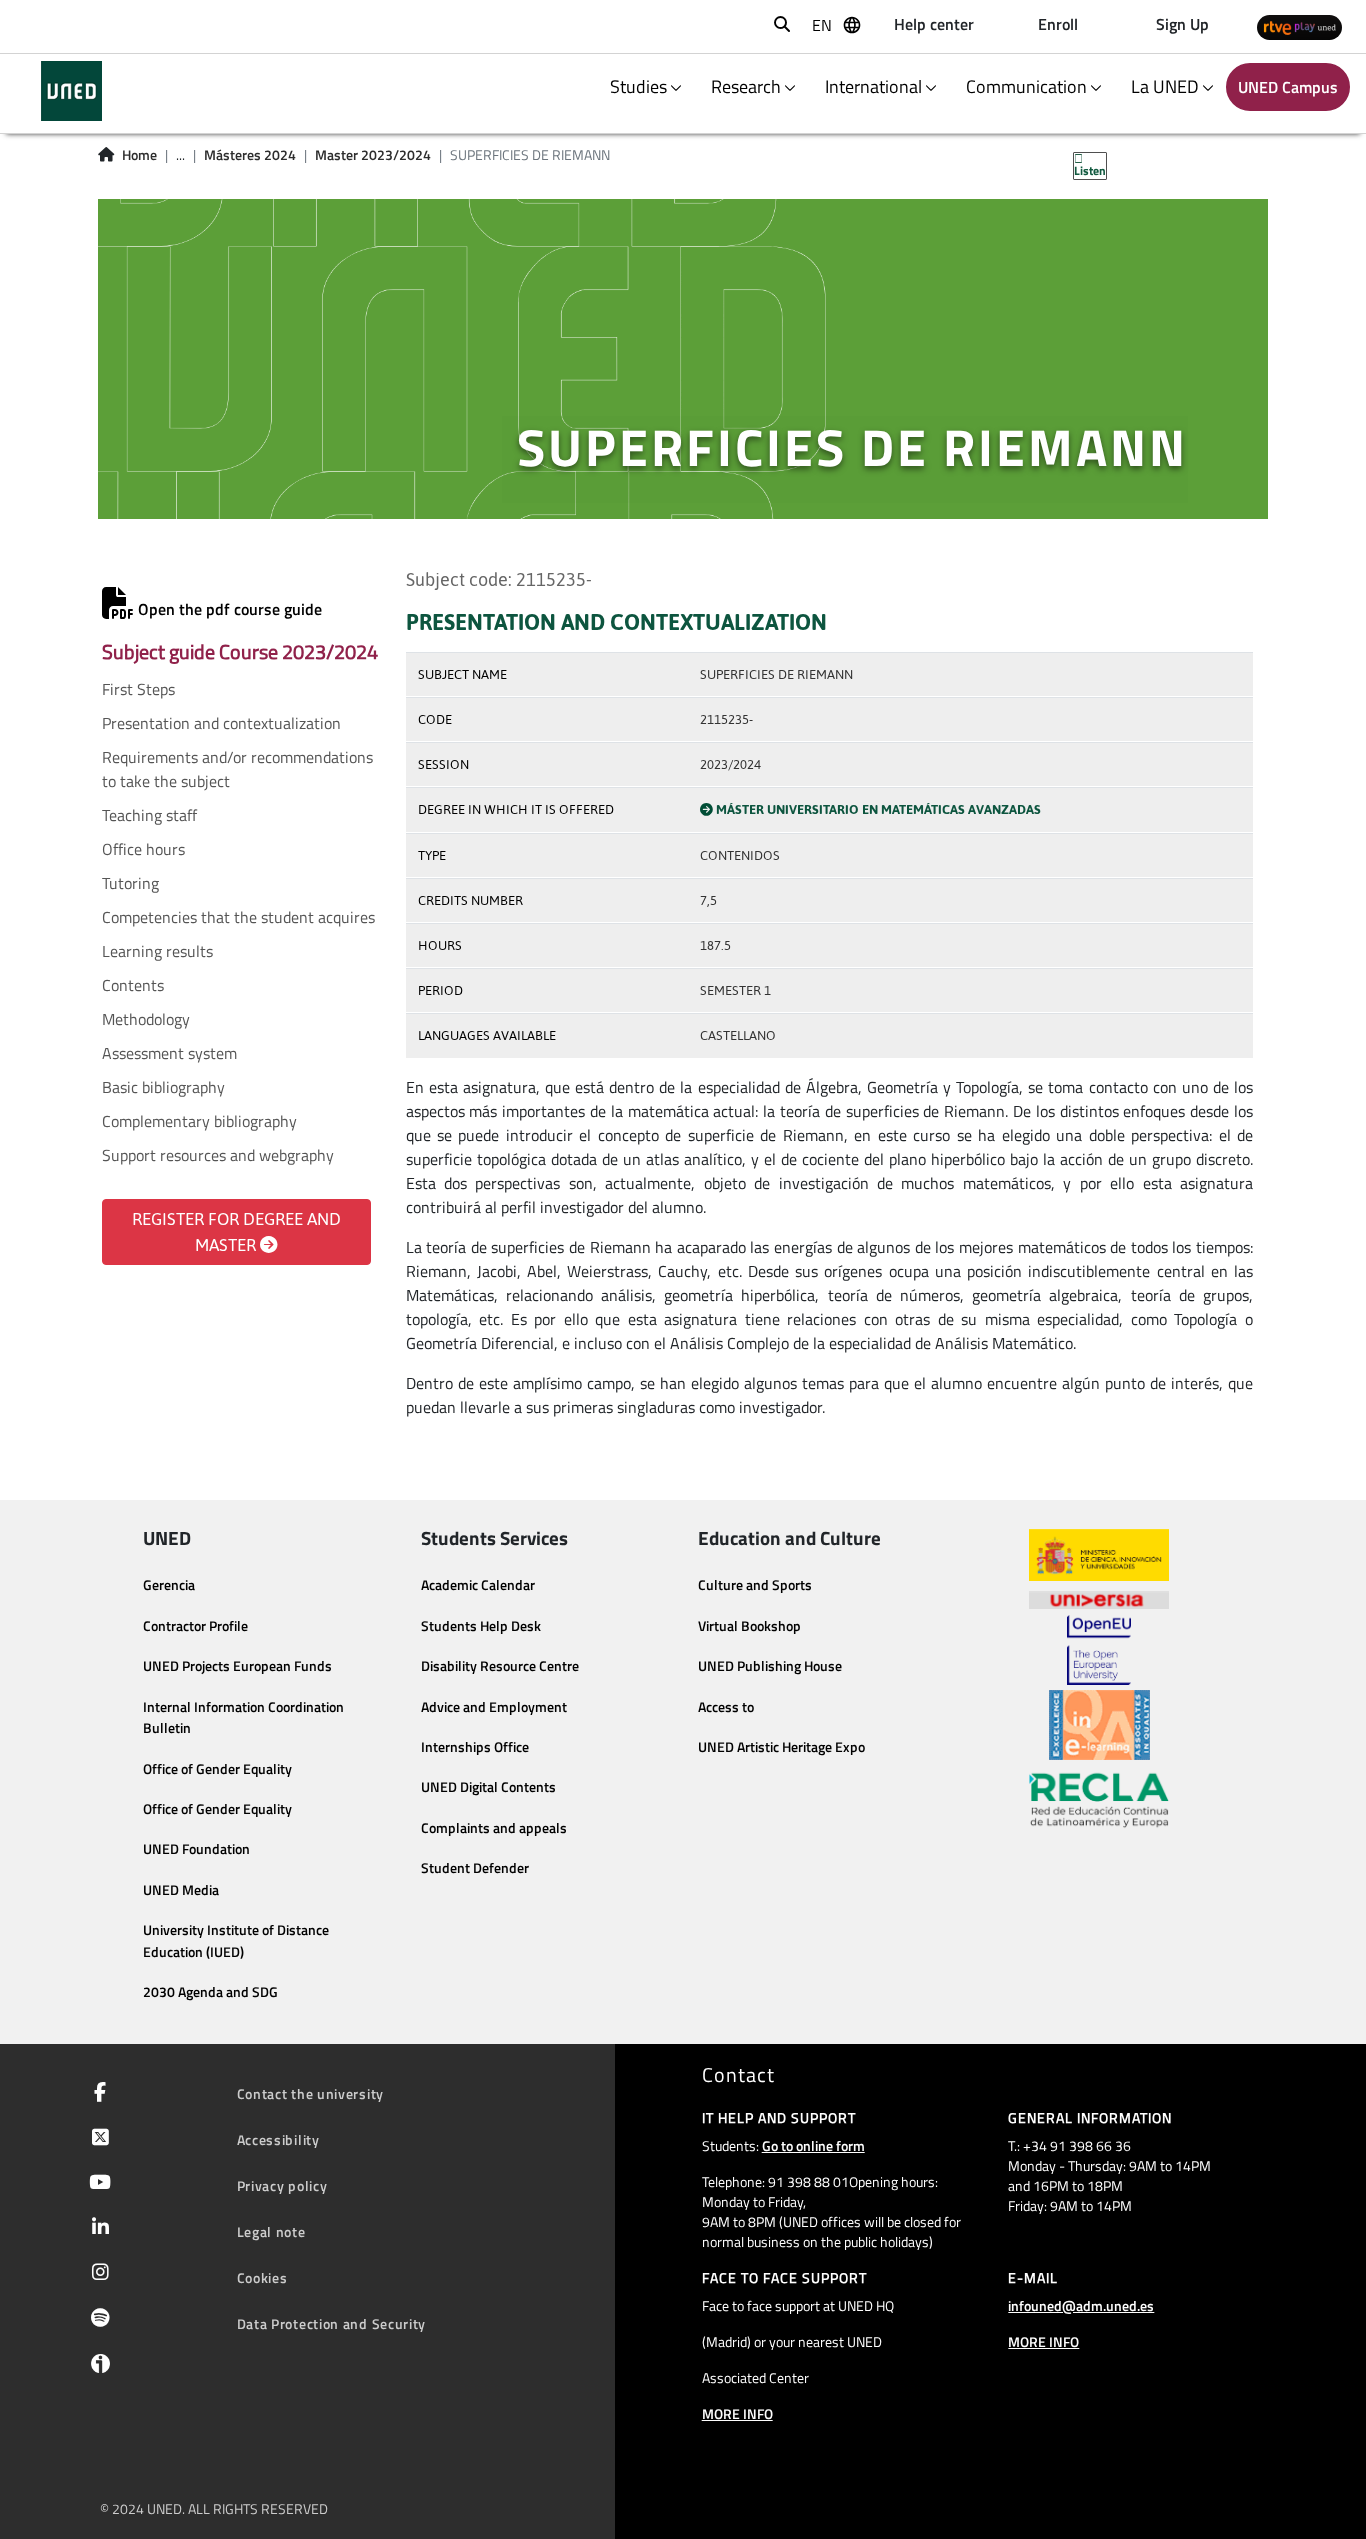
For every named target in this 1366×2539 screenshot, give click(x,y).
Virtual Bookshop (749, 1626)
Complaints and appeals (494, 1828)
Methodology (146, 1019)
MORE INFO (737, 2413)
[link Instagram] (96, 2274)
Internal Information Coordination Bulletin (243, 1718)
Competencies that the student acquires (238, 917)
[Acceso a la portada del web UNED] (71, 91)
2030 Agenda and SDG (210, 1992)
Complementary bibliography (199, 1121)
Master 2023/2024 (373, 155)
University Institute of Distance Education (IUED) (236, 1941)
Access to (726, 1707)
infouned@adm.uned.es (1081, 2305)
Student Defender (475, 1868)
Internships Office (475, 1747)
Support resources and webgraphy (218, 1155)
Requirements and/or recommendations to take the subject (237, 769)
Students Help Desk (481, 1626)
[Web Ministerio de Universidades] (1099, 1555)
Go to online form (813, 2145)
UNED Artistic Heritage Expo (781, 1747)
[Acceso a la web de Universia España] (1099, 1598)
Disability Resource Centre (500, 1666)
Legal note (271, 2231)
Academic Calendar (478, 1585)
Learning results (157, 951)
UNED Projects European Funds (237, 1666)
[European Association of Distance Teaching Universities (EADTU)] (1099, 1725)
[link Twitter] (96, 2139)
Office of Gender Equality (217, 1769)
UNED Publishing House (770, 1666)
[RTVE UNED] (1299, 26)
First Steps (138, 689)
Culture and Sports (755, 1585)
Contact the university (310, 2093)
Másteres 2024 (250, 155)
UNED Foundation (196, 1849)
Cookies (262, 2277)
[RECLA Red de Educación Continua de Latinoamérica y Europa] (1099, 1799)
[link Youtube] (96, 2184)
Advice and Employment (494, 1707)
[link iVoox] (96, 2368)
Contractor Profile (195, 1626)
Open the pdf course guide (228, 609)
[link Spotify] (96, 2320)
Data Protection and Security (332, 2323)
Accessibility (278, 2139)
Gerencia (169, 1585)
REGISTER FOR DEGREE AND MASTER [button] (236, 1232)
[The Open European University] (1099, 1650)
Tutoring (130, 883)
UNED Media (181, 1890)
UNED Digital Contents (488, 1787)
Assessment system (169, 1053)
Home (139, 155)
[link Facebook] (96, 2094)
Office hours (143, 849)
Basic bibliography (163, 1087)
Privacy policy (282, 2185)
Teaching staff (149, 815)
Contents (133, 985)
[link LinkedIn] (96, 2229)
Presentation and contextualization (221, 723)
